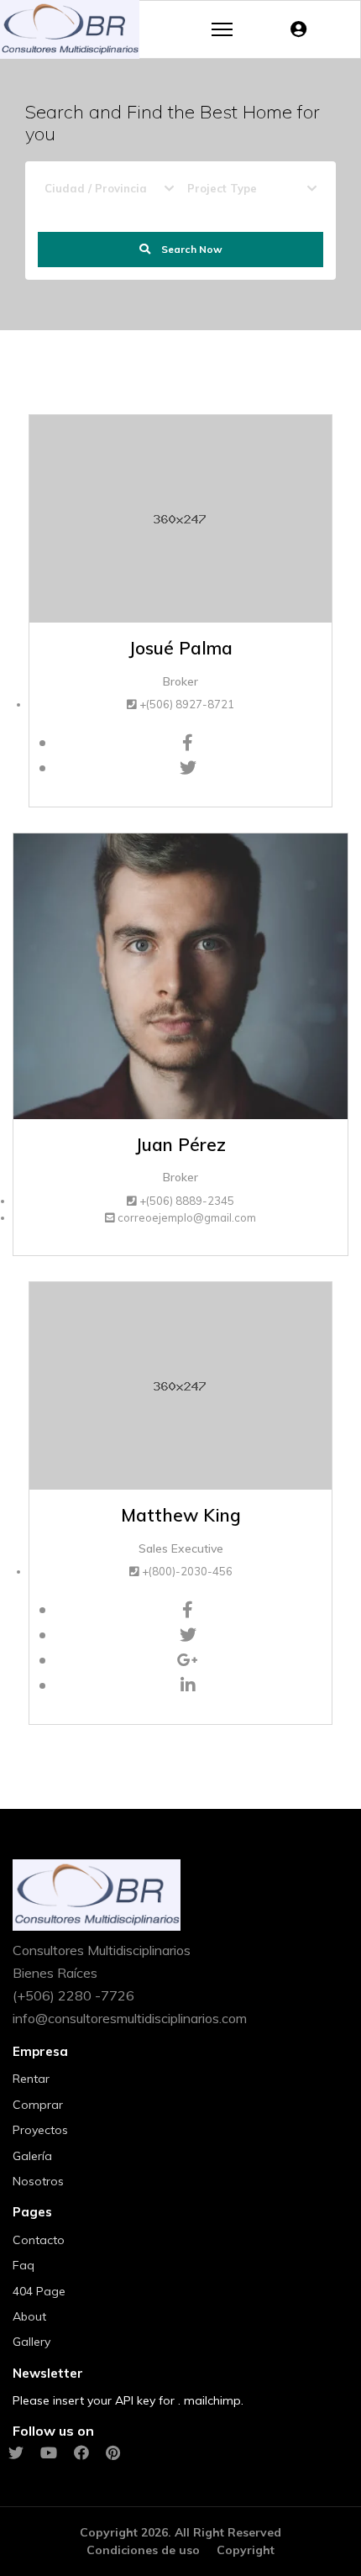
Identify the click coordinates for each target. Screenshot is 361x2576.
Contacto (39, 2240)
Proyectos (40, 2130)
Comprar (38, 2105)
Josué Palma (180, 648)
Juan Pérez (180, 1144)
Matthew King (181, 1515)
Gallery (31, 2342)
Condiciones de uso (143, 2550)
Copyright (246, 2550)
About (29, 2316)
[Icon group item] (16, 2454)
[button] (303, 29)
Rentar (31, 2079)
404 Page (39, 2291)
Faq (24, 2265)
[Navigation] (222, 29)
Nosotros (38, 2181)
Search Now (191, 249)
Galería (32, 2156)
